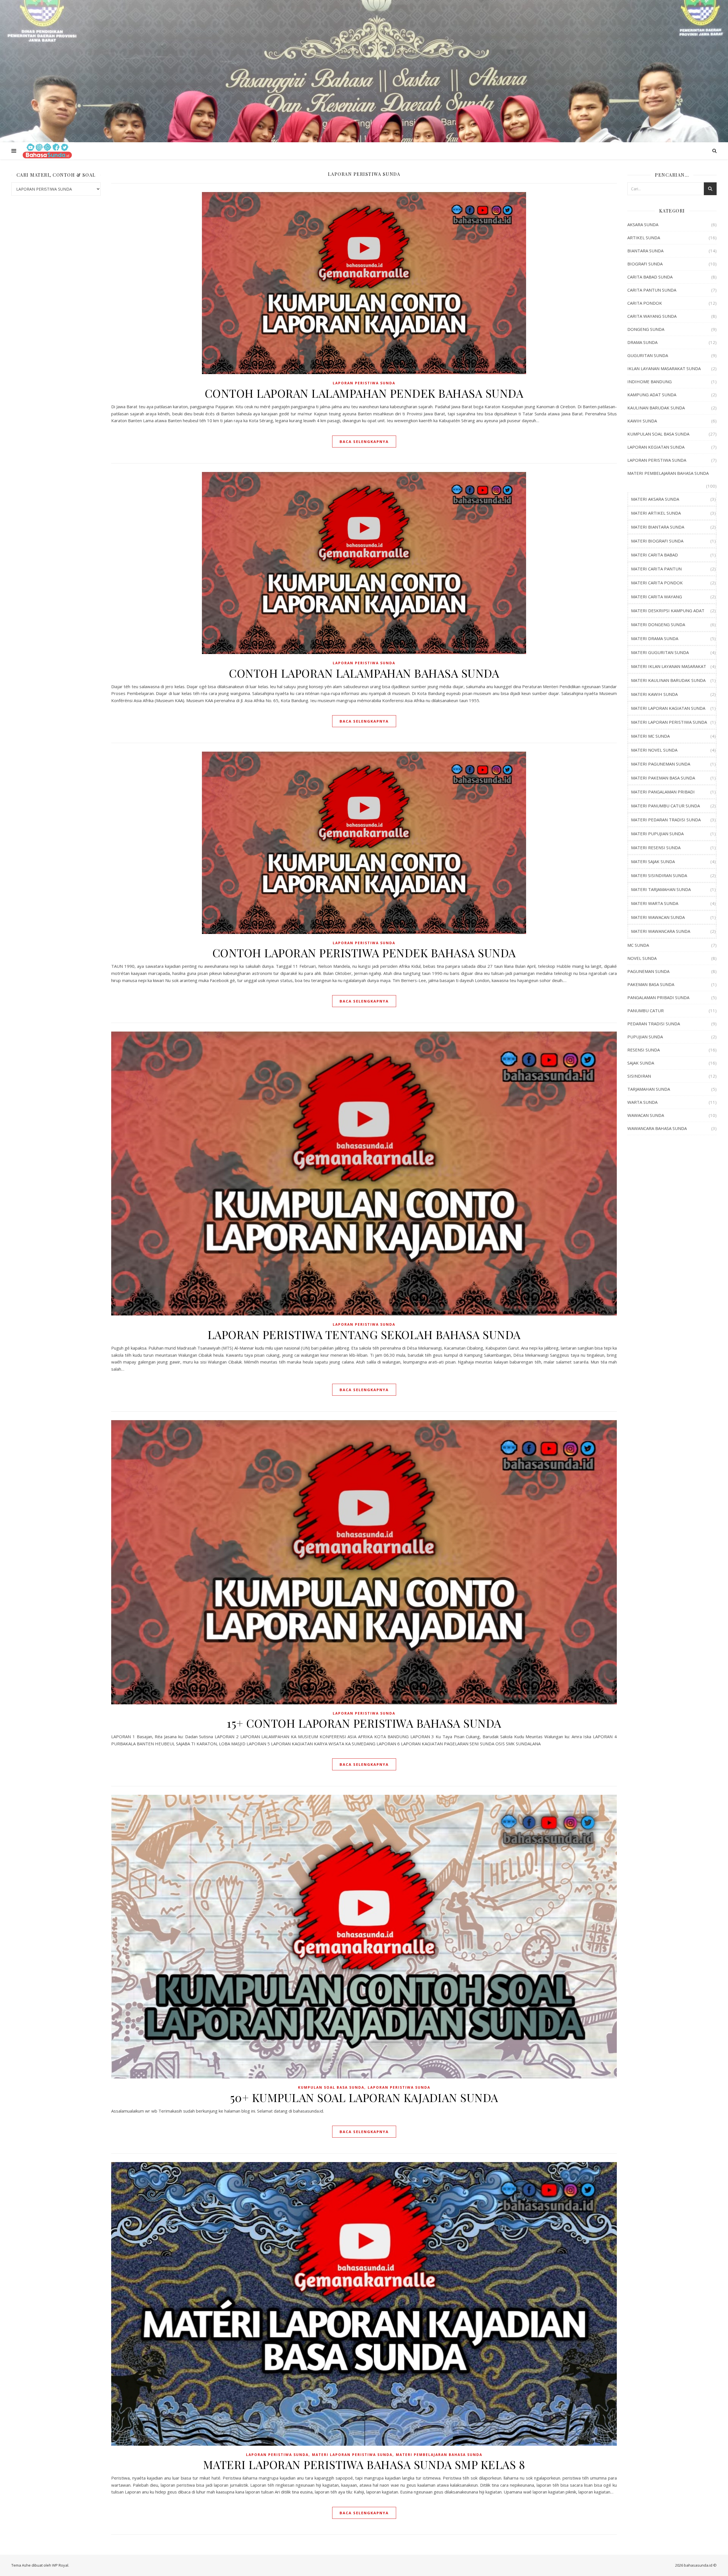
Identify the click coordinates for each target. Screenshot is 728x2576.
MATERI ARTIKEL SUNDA (656, 513)
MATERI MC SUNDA (650, 736)
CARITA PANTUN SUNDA (652, 290)
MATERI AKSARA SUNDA (655, 499)
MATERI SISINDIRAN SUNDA (659, 875)
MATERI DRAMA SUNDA (655, 638)
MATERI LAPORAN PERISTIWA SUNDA (352, 2455)
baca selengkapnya (364, 442)
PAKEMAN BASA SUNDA (651, 984)
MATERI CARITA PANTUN (656, 569)
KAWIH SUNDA (642, 421)
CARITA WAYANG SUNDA (652, 316)
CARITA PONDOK (645, 303)
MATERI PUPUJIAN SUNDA (657, 834)
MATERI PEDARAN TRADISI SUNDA (666, 820)
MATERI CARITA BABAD (654, 555)
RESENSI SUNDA (644, 1050)
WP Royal (60, 2565)
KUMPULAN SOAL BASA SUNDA (331, 2087)
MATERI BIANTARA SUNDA (658, 527)
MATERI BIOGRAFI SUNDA (657, 541)
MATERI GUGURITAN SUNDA (660, 652)
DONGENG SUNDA (646, 329)
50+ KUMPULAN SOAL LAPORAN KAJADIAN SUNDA (364, 2097)
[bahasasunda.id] (47, 151)
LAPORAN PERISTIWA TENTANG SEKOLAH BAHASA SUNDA (364, 1334)
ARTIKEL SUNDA (644, 238)
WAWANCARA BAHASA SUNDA (657, 1128)
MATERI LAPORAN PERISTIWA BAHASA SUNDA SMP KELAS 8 (364, 2464)
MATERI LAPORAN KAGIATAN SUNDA (668, 708)
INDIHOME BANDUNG (650, 381)
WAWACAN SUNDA (646, 1115)
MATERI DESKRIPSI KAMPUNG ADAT (668, 611)
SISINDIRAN (639, 1076)
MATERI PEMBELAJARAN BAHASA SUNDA (439, 2455)
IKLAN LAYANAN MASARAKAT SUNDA (664, 368)
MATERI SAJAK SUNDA (653, 861)
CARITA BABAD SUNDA (650, 277)
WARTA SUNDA (642, 1102)
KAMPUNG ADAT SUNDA (652, 395)
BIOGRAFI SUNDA (645, 264)
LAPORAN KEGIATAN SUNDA (656, 447)
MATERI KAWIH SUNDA (654, 694)
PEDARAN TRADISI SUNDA (654, 1024)
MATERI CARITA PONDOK (657, 583)
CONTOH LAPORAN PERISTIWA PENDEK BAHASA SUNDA (364, 953)
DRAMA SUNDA (642, 342)
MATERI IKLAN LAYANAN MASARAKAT (669, 666)
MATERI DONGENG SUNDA (658, 624)
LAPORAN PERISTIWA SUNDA (364, 383)
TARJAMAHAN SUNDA (649, 1089)
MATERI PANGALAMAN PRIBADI (663, 792)
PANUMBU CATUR (646, 1010)
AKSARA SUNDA (643, 224)
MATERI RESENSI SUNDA (656, 847)
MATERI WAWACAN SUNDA (658, 917)
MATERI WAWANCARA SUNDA (661, 931)
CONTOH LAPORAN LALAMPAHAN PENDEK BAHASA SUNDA (364, 393)
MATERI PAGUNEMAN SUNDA (661, 764)
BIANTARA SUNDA (645, 251)
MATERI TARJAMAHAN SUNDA (661, 889)
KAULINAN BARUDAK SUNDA (656, 408)
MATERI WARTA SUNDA (655, 903)
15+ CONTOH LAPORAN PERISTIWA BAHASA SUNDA (364, 1723)
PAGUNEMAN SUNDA (648, 971)
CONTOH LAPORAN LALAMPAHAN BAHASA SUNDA (364, 673)
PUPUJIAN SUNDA (645, 1037)
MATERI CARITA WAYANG (656, 597)
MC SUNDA (638, 945)
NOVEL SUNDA (642, 958)
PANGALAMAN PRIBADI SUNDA (658, 997)
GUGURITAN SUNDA (648, 355)
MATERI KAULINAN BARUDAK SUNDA (668, 680)
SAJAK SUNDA (641, 1063)
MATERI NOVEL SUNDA (654, 750)
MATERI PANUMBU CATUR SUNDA (665, 806)
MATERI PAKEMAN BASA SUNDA (663, 778)
